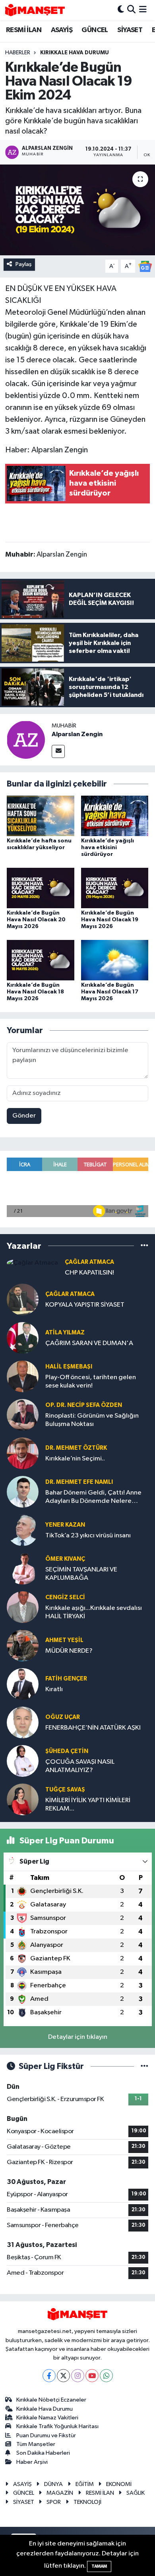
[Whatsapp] (106, 2376)
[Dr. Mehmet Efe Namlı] (23, 1492)
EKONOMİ (119, 2484)
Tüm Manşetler (36, 2444)
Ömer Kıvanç (65, 1559)
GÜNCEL (95, 30)
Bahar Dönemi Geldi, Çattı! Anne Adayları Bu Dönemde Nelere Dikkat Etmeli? (93, 1498)
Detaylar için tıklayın (78, 2037)
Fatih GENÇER (66, 1679)
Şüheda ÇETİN (67, 1751)
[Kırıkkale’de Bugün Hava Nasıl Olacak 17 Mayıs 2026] (115, 960)
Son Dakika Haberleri (43, 2453)
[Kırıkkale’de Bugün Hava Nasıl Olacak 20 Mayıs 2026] (41, 888)
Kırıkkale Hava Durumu (45, 2409)
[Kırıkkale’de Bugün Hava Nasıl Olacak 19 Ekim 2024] (77, 210)
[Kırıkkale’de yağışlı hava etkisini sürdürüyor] (115, 816)
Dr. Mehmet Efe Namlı (79, 1482)
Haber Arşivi (32, 2462)
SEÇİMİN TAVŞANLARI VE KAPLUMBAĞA (81, 1574)
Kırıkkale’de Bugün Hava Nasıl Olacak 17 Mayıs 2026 (110, 992)
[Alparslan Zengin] (26, 740)
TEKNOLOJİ (87, 2502)
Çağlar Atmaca (89, 1262)
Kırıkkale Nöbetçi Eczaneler (51, 2400)
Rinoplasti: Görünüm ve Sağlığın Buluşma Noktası (92, 1420)
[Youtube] (92, 2376)
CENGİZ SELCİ (65, 1597)
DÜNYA (53, 2484)
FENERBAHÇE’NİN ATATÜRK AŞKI (93, 1728)
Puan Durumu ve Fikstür (46, 2435)
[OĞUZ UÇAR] (23, 1722)
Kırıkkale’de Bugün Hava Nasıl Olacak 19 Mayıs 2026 (110, 920)
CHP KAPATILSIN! (89, 1273)
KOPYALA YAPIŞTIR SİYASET (85, 1305)
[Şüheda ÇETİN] (23, 1761)
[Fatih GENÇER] (23, 1684)
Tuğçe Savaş (65, 1790)
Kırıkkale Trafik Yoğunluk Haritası (57, 2426)
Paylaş (24, 264)
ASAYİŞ (62, 30)
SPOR (54, 2502)
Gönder (24, 1116)
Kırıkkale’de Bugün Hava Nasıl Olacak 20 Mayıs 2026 (36, 920)
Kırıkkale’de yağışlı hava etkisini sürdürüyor (108, 848)
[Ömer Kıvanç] (23, 1568)
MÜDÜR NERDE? (69, 1651)
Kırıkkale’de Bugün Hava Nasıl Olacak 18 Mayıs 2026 (35, 992)
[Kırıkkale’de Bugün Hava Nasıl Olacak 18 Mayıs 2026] (41, 960)
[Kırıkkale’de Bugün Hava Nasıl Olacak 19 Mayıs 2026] (115, 888)
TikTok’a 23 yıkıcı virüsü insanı (88, 1536)
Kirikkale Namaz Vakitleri (47, 2418)
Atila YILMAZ (65, 1333)
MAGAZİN (60, 2493)
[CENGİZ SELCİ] (23, 1607)
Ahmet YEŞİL (64, 1640)
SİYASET (130, 30)
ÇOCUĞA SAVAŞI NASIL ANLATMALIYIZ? (80, 1766)
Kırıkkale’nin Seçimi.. (75, 1459)
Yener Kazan (65, 1525)
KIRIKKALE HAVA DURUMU (75, 53)
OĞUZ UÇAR (63, 1717)
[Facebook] (49, 2376)
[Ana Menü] (143, 10)
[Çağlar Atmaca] (32, 1263)
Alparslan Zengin (77, 734)
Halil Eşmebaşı (69, 1367)
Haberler (18, 53)
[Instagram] (78, 2376)
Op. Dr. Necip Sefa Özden (84, 1405)
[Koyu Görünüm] (121, 10)
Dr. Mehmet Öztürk (76, 1448)
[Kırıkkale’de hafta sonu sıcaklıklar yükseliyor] (41, 816)
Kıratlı (54, 1689)
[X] (63, 2376)
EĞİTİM (85, 2484)
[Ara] (131, 10)
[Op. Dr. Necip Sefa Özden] (23, 1415)
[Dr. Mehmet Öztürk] (23, 1453)
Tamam (99, 2566)
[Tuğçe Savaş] (23, 1799)
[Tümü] (144, 1246)
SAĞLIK (136, 2493)
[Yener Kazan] (23, 1530)
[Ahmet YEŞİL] (23, 1645)
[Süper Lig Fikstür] (144, 2066)
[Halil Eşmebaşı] (23, 1376)
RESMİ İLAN (24, 30)
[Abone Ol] (145, 266)
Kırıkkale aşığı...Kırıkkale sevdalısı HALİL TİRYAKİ (94, 1612)
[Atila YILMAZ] (23, 1338)
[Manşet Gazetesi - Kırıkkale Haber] (35, 10)
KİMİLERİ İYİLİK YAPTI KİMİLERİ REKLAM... (88, 1805)
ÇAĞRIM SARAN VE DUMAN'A (89, 1343)
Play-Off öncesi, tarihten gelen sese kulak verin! (91, 1382)
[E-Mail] (58, 751)
